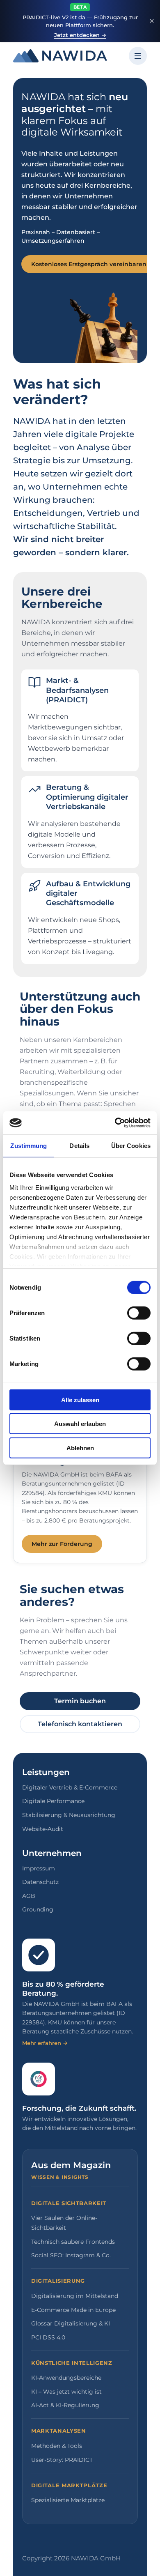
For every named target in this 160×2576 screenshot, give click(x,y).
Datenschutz (40, 1882)
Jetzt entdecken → (80, 35)
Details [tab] (79, 1145)
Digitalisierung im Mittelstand (75, 2296)
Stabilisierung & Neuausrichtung (69, 1815)
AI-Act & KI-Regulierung (65, 2405)
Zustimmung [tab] (29, 1145)
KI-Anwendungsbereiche (66, 2378)
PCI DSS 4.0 (48, 2337)
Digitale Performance (53, 1801)
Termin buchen (80, 1701)
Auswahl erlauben (80, 1424)
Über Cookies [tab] (131, 1145)
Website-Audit (43, 1829)
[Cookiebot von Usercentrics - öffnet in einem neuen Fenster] (115, 1123)
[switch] (139, 1313)
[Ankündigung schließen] (152, 21)
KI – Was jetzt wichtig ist (66, 2392)
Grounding (38, 1909)
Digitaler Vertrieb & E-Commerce (70, 1787)
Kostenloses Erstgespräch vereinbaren (89, 264)
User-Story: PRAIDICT (62, 2460)
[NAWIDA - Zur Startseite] (60, 56)
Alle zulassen (80, 1400)
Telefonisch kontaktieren (80, 1724)
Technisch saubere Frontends (73, 2242)
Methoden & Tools (57, 2446)
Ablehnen (80, 1448)
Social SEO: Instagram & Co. (71, 2255)
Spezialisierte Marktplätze (68, 2500)
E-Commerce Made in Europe (73, 2310)
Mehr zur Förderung (62, 1544)
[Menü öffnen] (138, 56)
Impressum (39, 1868)
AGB (29, 1896)
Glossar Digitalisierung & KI (71, 2323)
